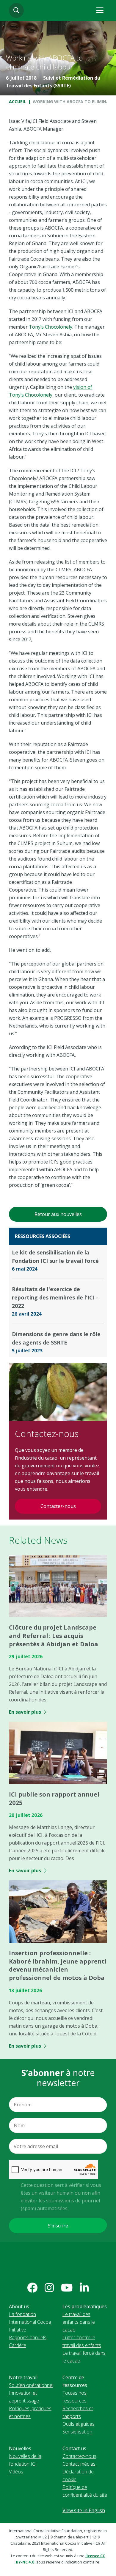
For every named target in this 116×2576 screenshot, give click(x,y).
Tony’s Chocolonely (51, 327)
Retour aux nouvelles (58, 1214)
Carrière (18, 2345)
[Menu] (100, 10)
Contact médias (79, 2464)
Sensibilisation (77, 2432)
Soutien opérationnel (31, 2385)
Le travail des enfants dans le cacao (79, 2322)
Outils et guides (79, 2424)
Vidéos (16, 2472)
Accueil (18, 102)
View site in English (84, 2510)
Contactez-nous (58, 1506)
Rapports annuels (28, 2337)
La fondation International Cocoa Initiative (30, 2322)
